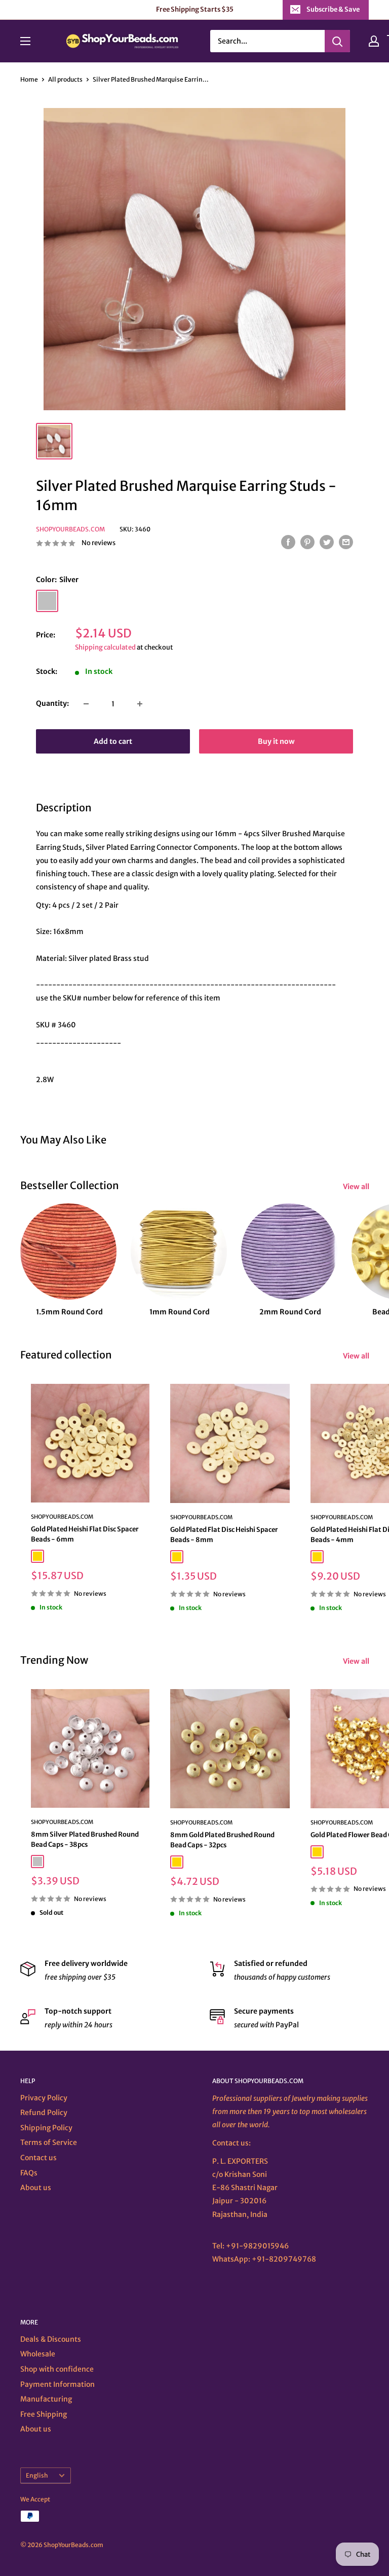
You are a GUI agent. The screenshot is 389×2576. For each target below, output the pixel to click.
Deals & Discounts (51, 2339)
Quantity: (52, 703)
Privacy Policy (44, 2098)
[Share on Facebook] (288, 542)
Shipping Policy (46, 2128)
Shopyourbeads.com (70, 529)
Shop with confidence (57, 2369)
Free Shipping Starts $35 (195, 9)
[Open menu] (25, 41)
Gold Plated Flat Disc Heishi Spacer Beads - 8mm (224, 1535)
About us (36, 2188)
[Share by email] (346, 542)
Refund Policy (44, 2113)
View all (357, 1187)
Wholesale (38, 2354)
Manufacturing (46, 2399)
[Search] (337, 41)
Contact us (38, 2158)
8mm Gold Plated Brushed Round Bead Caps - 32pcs (222, 1840)
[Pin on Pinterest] (307, 542)
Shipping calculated (105, 647)
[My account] (374, 41)
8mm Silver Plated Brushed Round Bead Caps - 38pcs (85, 1839)
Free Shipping (44, 2414)
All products (65, 79)
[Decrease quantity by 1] (86, 704)
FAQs (29, 2173)
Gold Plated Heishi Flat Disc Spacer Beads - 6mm (85, 1534)
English (37, 2475)
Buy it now (276, 741)
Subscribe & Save (333, 9)
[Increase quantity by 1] (140, 704)
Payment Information (57, 2384)
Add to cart (113, 741)
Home (29, 79)
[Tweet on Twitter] (327, 542)
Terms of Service (49, 2142)
